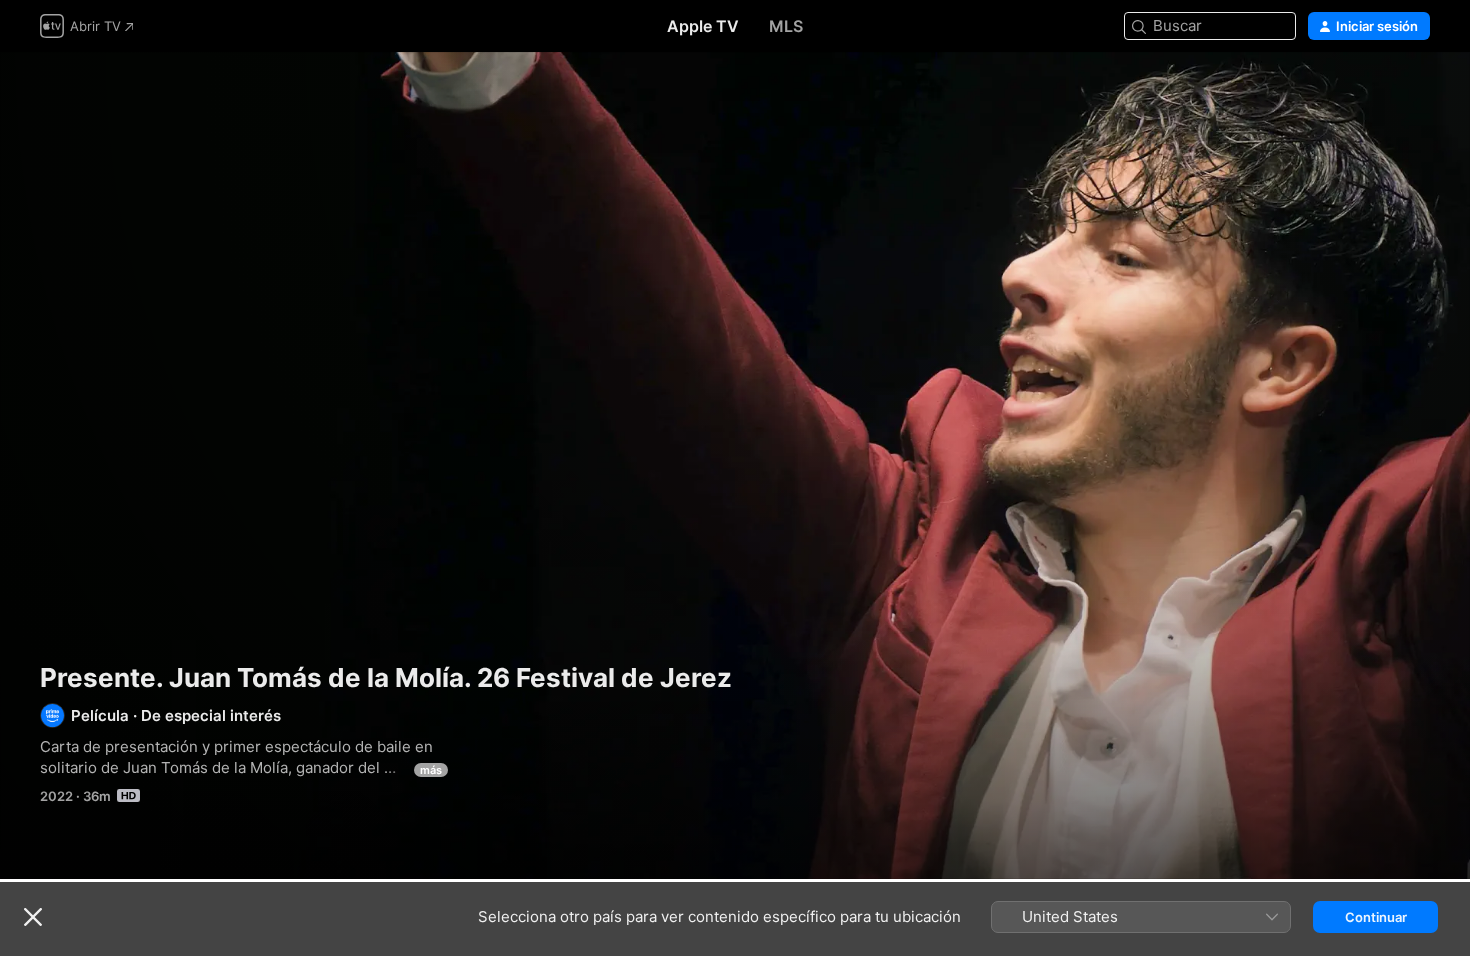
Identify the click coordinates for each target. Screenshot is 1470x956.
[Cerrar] (33, 917)
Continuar (1376, 917)
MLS (786, 26)
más (431, 770)
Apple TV (703, 26)
